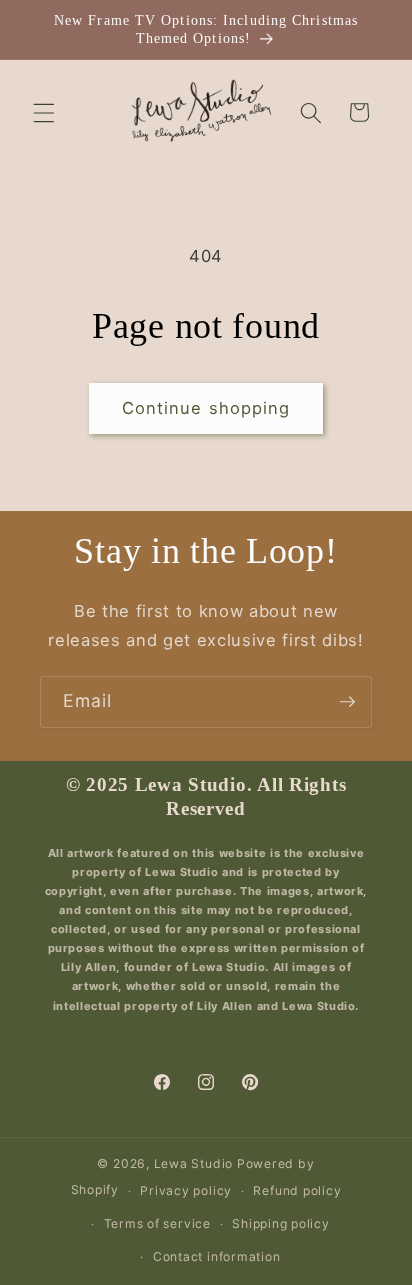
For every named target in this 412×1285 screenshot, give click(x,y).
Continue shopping (206, 408)
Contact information (217, 1256)
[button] (44, 112)
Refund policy (297, 1190)
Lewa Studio (193, 1163)
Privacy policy (186, 1190)
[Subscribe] (347, 702)
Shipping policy (281, 1223)
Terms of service (157, 1223)
